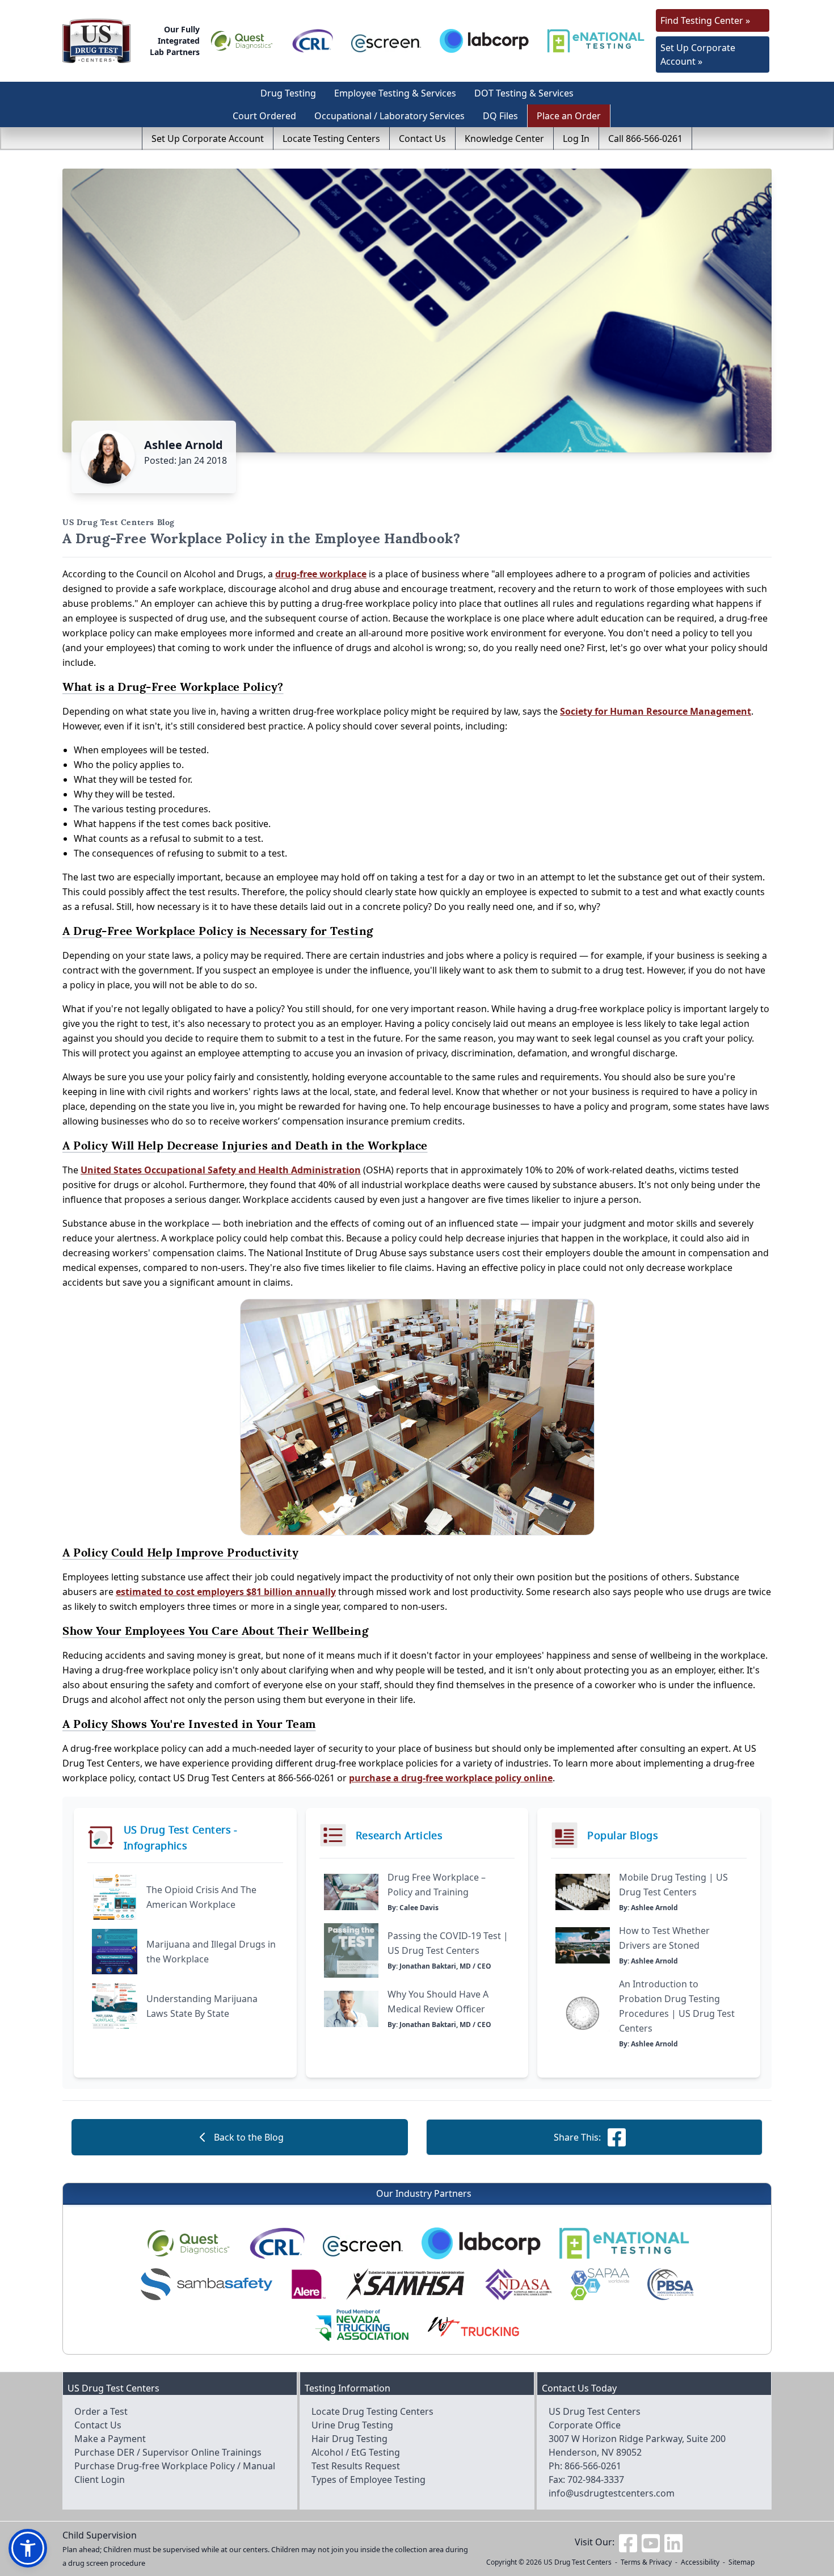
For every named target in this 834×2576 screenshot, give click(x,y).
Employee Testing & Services (395, 93)
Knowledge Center (504, 139)
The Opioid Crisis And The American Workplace (201, 1897)
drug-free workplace (321, 574)
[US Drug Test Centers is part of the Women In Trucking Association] (473, 2325)
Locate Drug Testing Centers (372, 2411)
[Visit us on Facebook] (628, 2542)
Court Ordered (264, 116)
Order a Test (101, 2411)
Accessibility (700, 2562)
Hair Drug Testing (349, 2439)
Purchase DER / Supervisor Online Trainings (168, 2452)
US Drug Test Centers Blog (119, 522)
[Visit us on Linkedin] (673, 2542)
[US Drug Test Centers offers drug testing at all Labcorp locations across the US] (484, 41)
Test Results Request (356, 2466)
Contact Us (422, 139)
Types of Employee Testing (368, 2479)
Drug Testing (288, 93)
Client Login (100, 2479)
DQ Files (500, 116)
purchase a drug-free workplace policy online (451, 1778)
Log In (576, 139)
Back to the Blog (249, 2137)
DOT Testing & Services (524, 93)
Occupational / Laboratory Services (389, 116)
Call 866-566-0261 (645, 139)
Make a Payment (110, 2439)
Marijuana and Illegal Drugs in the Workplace (211, 1952)
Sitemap (742, 2562)
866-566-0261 (593, 2466)
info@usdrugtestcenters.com (612, 2493)
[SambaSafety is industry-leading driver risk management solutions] (207, 2284)
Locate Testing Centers (331, 139)
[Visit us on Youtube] (651, 2542)
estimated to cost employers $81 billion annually (226, 1592)
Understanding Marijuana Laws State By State (202, 2006)
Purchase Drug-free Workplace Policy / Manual (175, 2466)
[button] (28, 2548)
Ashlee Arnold (184, 445)
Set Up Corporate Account (208, 139)
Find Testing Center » (705, 20)
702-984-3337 (596, 2479)
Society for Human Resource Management (656, 711)
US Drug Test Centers (578, 2562)
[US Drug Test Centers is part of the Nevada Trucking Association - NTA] (362, 2325)
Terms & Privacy (646, 2562)
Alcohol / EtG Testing (356, 2452)
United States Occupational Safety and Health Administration (221, 1170)
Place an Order (569, 116)
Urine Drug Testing (352, 2425)
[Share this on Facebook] (617, 2137)
